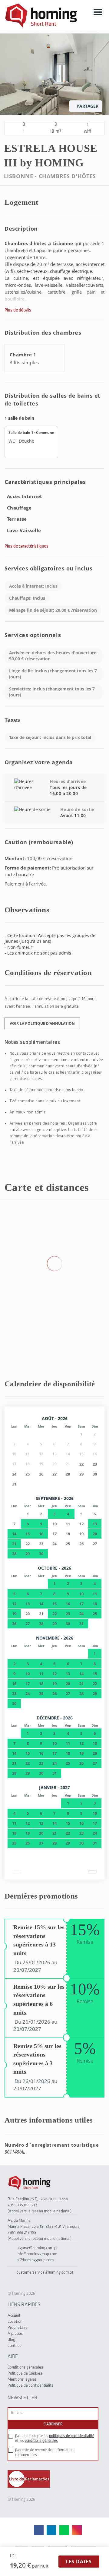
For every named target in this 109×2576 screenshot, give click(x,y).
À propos (15, 2334)
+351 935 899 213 (22, 2205)
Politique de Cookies (25, 2374)
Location (15, 2322)
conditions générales (41, 2441)
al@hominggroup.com (35, 2260)
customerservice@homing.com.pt (45, 2273)
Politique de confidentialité (31, 2386)
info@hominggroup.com (37, 2254)
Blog (11, 2340)
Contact (14, 2346)
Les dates (79, 2562)
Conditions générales (25, 2368)
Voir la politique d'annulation (42, 1023)
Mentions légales (22, 2380)
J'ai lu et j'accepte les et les (55, 2438)
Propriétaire (18, 2328)
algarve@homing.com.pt (37, 2248)
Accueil (14, 2316)
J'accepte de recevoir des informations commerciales (45, 2453)
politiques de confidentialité (72, 2436)
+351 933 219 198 (22, 2233)
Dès (13, 2556)
